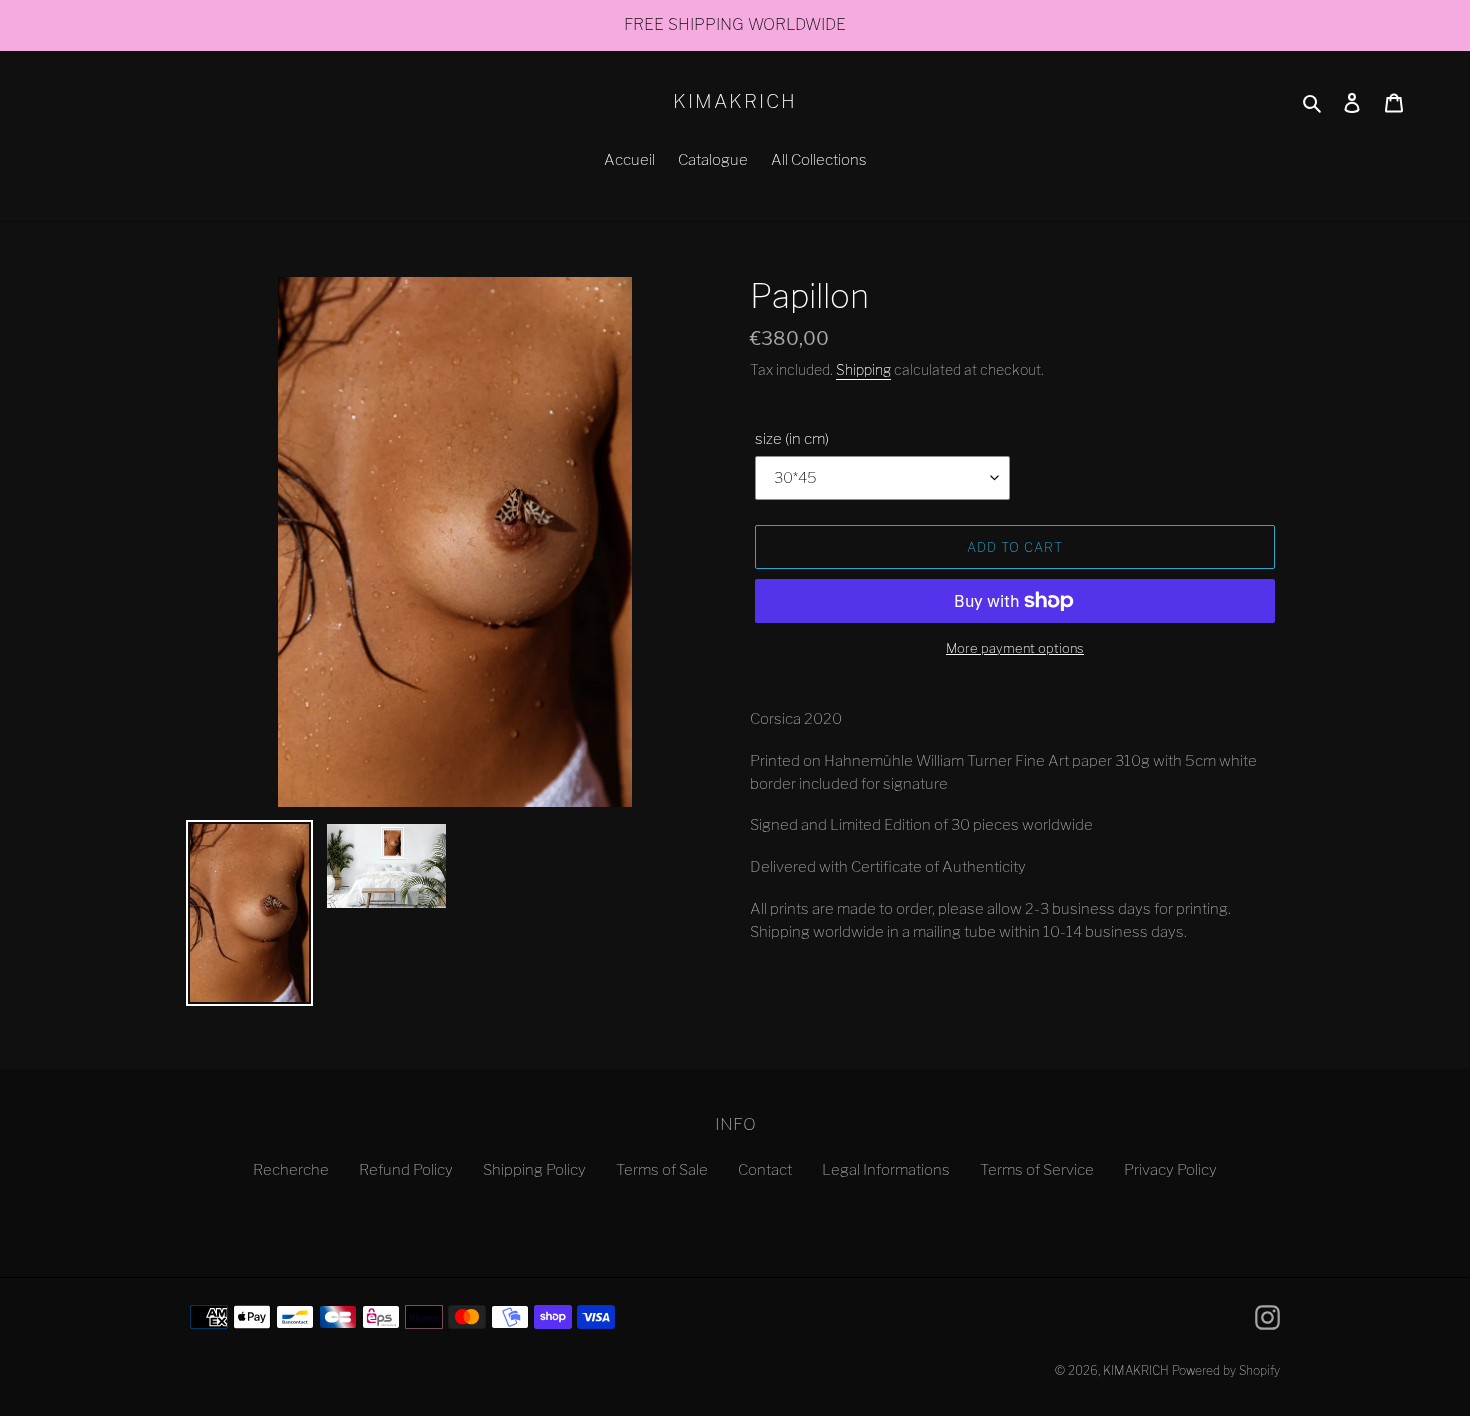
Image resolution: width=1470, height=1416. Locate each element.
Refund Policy (406, 1170)
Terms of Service (1037, 1170)
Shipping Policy (534, 1170)
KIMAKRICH (734, 102)
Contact (765, 1170)
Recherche (291, 1170)
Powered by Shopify (1226, 1370)
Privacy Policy (1170, 1170)
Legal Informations (886, 1170)
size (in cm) (792, 439)
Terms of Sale (662, 1170)
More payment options (1015, 648)
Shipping (863, 369)
